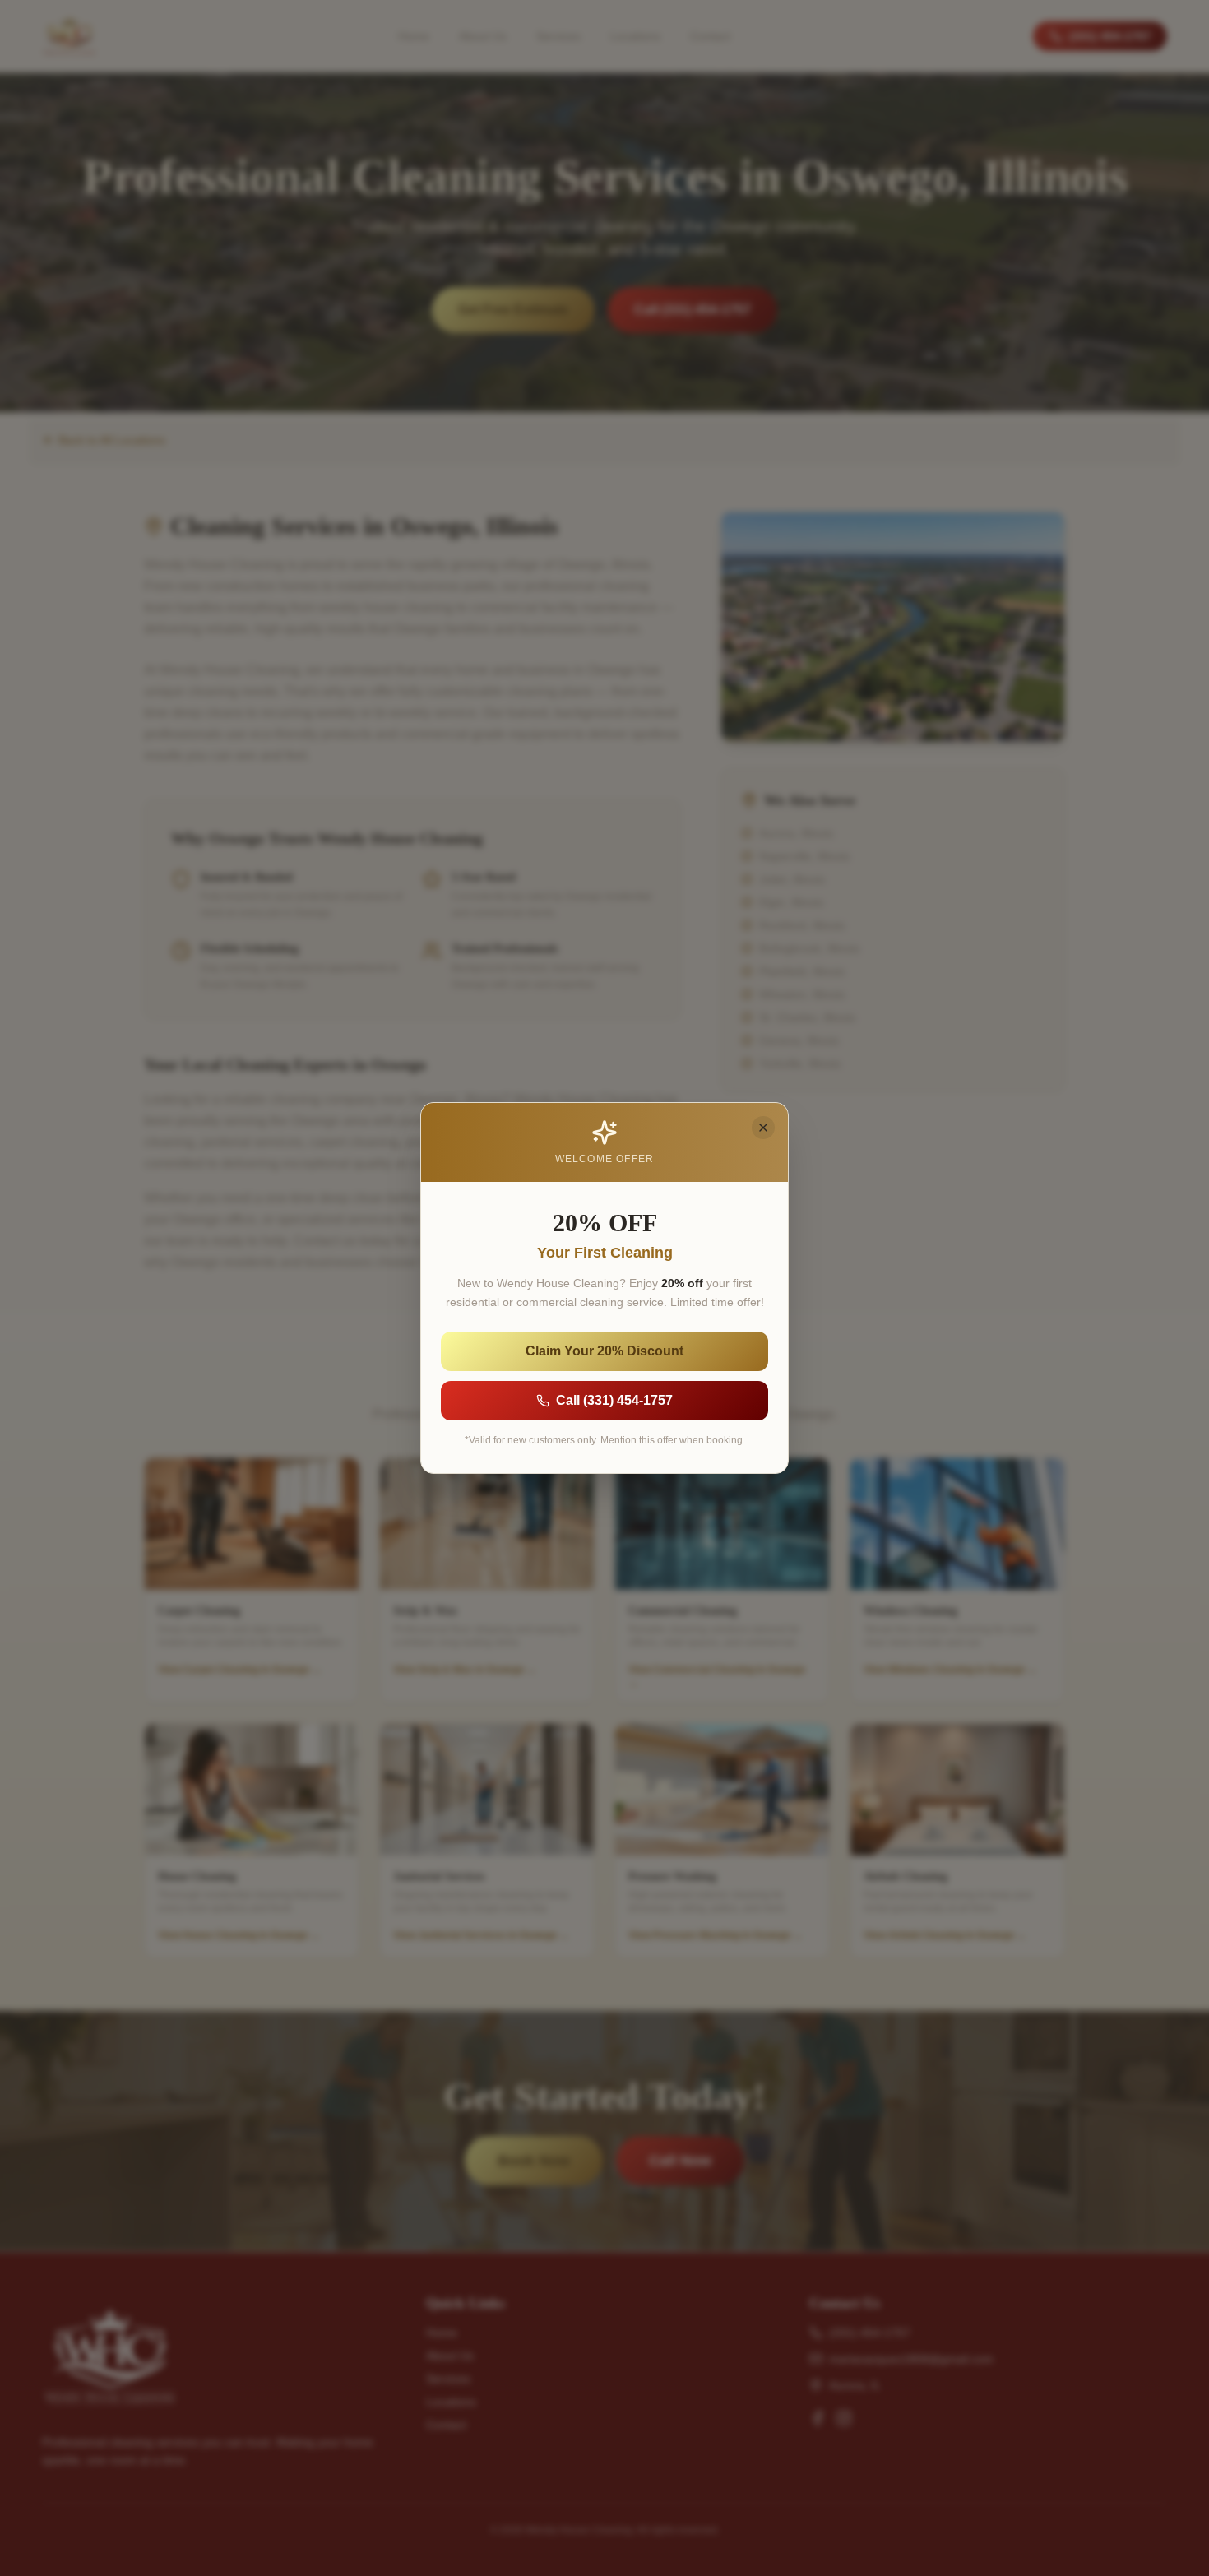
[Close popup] (763, 1128)
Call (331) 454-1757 (614, 1400)
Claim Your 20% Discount (604, 1351)
